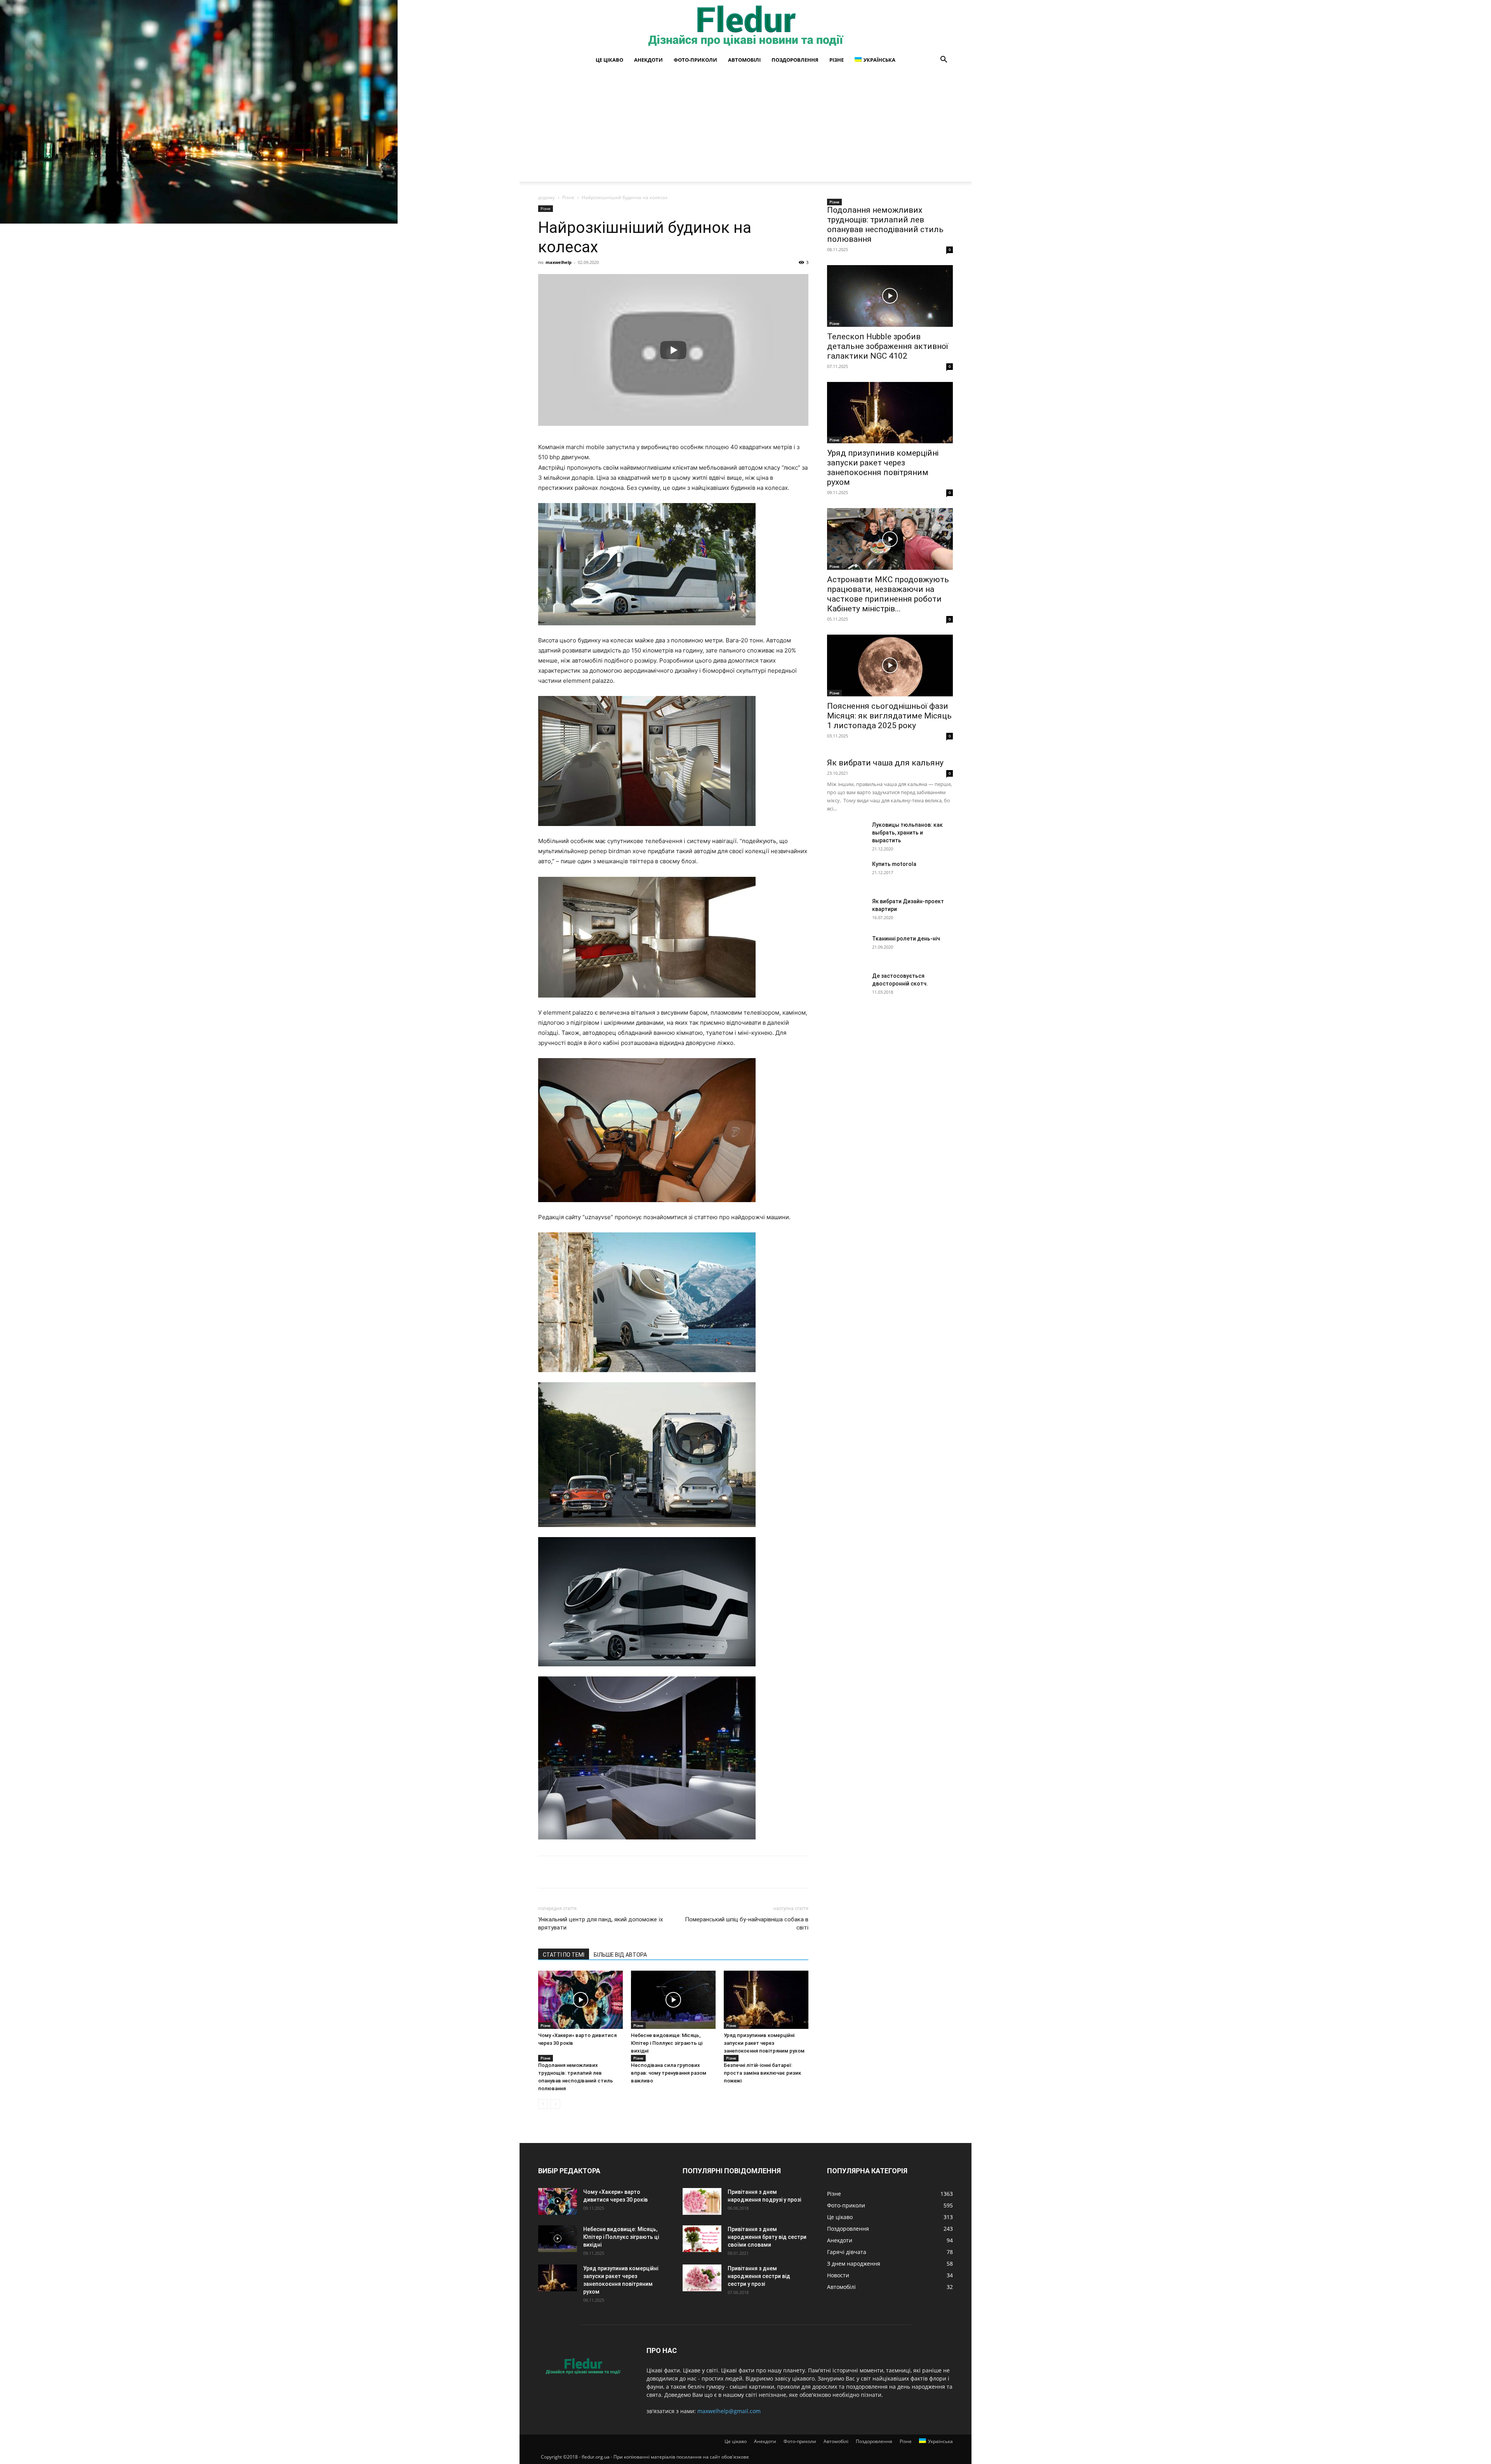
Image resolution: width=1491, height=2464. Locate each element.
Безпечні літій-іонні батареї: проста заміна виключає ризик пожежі (762, 2073)
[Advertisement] (745, 127)
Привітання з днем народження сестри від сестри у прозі (759, 2276)
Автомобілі (744, 60)
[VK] (564, 1872)
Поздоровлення (795, 60)
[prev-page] (543, 2104)
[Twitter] (582, 1872)
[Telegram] (617, 1872)
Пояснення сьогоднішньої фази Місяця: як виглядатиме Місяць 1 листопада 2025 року (889, 716)
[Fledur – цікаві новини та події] (745, 26)
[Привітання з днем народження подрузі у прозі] (702, 2201)
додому (547, 197)
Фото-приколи (695, 60)
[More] (707, 1872)
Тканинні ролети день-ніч (906, 939)
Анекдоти (648, 60)
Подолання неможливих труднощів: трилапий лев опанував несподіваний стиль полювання (885, 225)
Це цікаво (609, 60)
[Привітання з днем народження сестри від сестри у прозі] (702, 2278)
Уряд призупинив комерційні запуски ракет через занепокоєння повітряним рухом (764, 2043)
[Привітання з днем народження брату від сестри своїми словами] (702, 2239)
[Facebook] (546, 1872)
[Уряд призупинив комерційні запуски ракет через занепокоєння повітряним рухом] (766, 2000)
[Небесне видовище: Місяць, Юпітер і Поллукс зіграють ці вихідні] (673, 2000)
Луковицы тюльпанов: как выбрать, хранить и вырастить (907, 833)
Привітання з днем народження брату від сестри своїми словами (767, 2237)
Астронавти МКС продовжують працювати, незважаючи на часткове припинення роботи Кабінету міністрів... (888, 594)
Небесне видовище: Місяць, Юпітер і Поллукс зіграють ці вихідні (667, 2043)
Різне (837, 60)
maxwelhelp (559, 262)
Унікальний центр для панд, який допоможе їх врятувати (600, 1923)
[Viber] (635, 1872)
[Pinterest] (600, 1872)
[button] (944, 60)
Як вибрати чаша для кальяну (885, 763)
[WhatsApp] (653, 1872)
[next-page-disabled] (555, 2104)
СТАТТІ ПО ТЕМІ (564, 1955)
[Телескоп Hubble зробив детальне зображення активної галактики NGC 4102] (890, 296)
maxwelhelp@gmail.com (729, 2411)
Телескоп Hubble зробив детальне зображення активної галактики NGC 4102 (888, 346)
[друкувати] (689, 1872)
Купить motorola (894, 864)
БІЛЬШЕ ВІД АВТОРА (620, 1955)
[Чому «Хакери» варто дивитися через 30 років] (580, 2000)
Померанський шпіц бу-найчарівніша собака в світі (747, 1923)
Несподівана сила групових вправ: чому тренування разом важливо (669, 2073)
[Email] (671, 1872)
